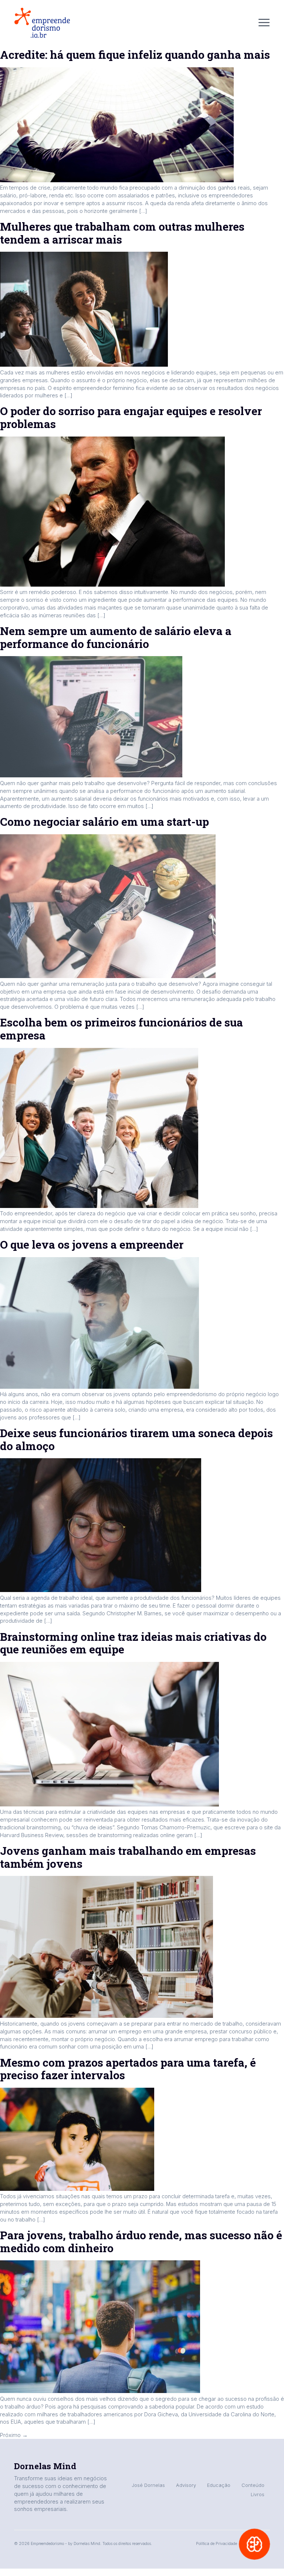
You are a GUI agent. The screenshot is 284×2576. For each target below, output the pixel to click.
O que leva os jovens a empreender (92, 1244)
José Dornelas (148, 2485)
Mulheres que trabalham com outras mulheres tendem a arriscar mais (122, 233)
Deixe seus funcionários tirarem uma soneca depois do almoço (136, 1439)
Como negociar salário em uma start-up (104, 822)
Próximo (14, 2435)
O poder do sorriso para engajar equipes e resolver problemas (131, 417)
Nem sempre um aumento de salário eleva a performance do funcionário (116, 637)
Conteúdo (253, 2485)
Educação (219, 2485)
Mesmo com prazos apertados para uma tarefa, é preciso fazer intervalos (128, 2069)
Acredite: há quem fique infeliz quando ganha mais (135, 55)
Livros (258, 2494)
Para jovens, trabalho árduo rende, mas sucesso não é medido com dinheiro (141, 2241)
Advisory (186, 2485)
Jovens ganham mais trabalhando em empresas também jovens (128, 1857)
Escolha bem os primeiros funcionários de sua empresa (121, 1029)
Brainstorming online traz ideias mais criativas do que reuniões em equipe (133, 1643)
